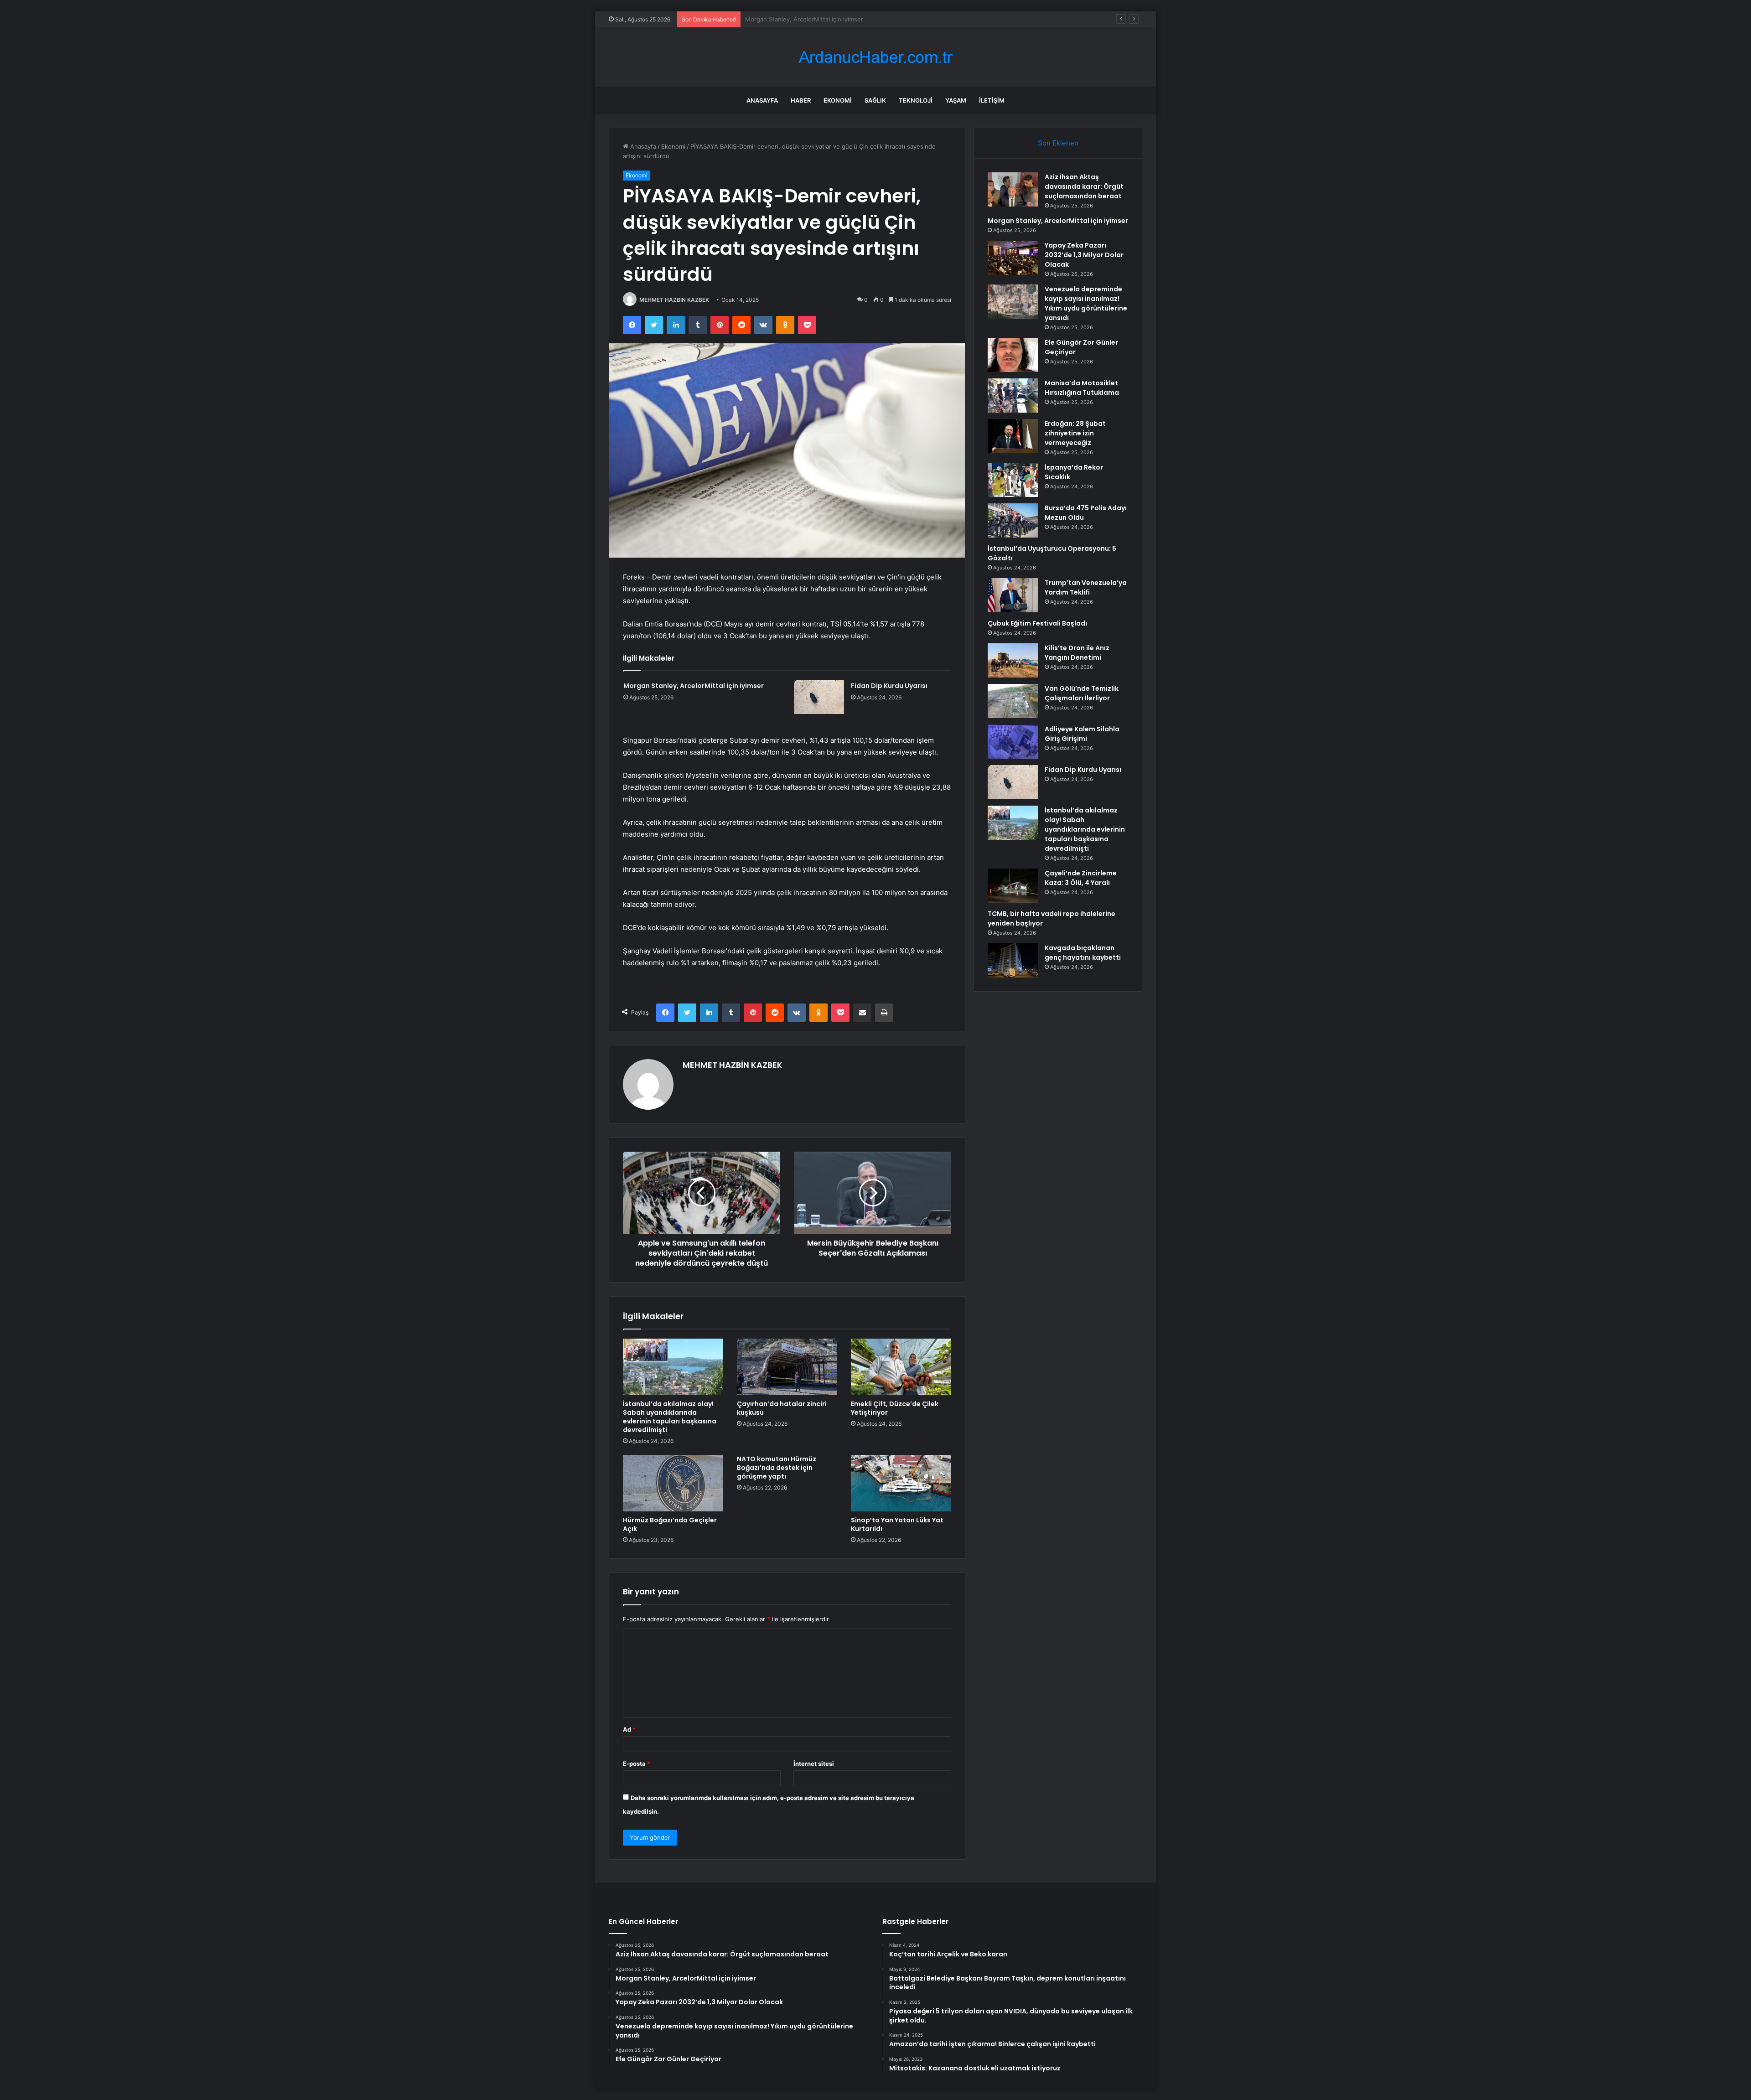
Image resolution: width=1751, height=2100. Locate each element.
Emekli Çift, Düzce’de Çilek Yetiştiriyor (895, 1408)
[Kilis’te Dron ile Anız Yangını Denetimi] (1013, 660)
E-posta (637, 1764)
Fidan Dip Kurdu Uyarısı (889, 686)
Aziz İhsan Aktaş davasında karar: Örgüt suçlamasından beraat (1084, 186)
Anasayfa (762, 100)
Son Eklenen (1058, 143)
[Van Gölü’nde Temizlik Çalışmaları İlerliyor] (1013, 701)
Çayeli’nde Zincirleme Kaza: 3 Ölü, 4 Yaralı (1081, 878)
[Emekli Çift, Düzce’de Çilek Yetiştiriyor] (901, 1367)
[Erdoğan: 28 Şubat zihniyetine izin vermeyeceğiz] (1013, 436)
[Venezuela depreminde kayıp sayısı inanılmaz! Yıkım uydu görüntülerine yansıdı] (1013, 302)
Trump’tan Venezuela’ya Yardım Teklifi (1086, 587)
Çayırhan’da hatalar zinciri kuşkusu (782, 1408)
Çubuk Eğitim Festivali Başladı (1037, 623)
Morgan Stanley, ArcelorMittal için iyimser (694, 686)
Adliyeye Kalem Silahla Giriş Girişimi (1082, 734)
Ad (629, 1729)
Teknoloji (916, 100)
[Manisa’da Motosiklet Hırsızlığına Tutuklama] (1013, 396)
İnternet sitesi (814, 1764)
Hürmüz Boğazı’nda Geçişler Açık (670, 1524)
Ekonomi (838, 100)
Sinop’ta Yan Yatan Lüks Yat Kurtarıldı (897, 1524)
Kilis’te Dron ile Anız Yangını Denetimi (1077, 653)
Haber (801, 100)
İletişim (992, 100)
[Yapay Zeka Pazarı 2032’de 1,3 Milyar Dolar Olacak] (1013, 258)
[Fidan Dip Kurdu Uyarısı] (819, 697)
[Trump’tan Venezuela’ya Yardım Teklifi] (1013, 595)
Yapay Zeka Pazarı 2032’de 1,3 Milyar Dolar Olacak (815, 19)
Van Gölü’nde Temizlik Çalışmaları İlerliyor (1082, 693)
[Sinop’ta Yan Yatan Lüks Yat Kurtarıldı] (901, 1483)
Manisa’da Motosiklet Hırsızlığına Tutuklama (1082, 388)
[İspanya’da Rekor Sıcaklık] (1013, 480)
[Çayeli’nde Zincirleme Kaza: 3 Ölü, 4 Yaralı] (1013, 886)
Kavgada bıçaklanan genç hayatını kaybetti (1083, 953)
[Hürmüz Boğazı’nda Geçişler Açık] (673, 1483)
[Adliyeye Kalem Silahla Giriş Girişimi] (1013, 742)
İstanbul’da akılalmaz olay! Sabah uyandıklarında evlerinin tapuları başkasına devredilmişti (670, 1417)
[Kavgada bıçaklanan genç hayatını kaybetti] (1013, 960)
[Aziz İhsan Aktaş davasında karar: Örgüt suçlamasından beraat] (1013, 189)
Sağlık (875, 100)
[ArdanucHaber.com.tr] (875, 57)
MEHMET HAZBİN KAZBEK (674, 300)
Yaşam (956, 100)
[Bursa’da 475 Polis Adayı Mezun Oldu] (1013, 520)
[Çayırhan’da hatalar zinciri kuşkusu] (787, 1367)
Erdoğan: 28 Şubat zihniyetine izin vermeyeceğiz (1075, 433)
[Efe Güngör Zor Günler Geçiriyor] (1013, 355)
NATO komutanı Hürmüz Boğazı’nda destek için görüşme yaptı (777, 1468)
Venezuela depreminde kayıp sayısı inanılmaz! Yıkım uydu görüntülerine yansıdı (1086, 303)
